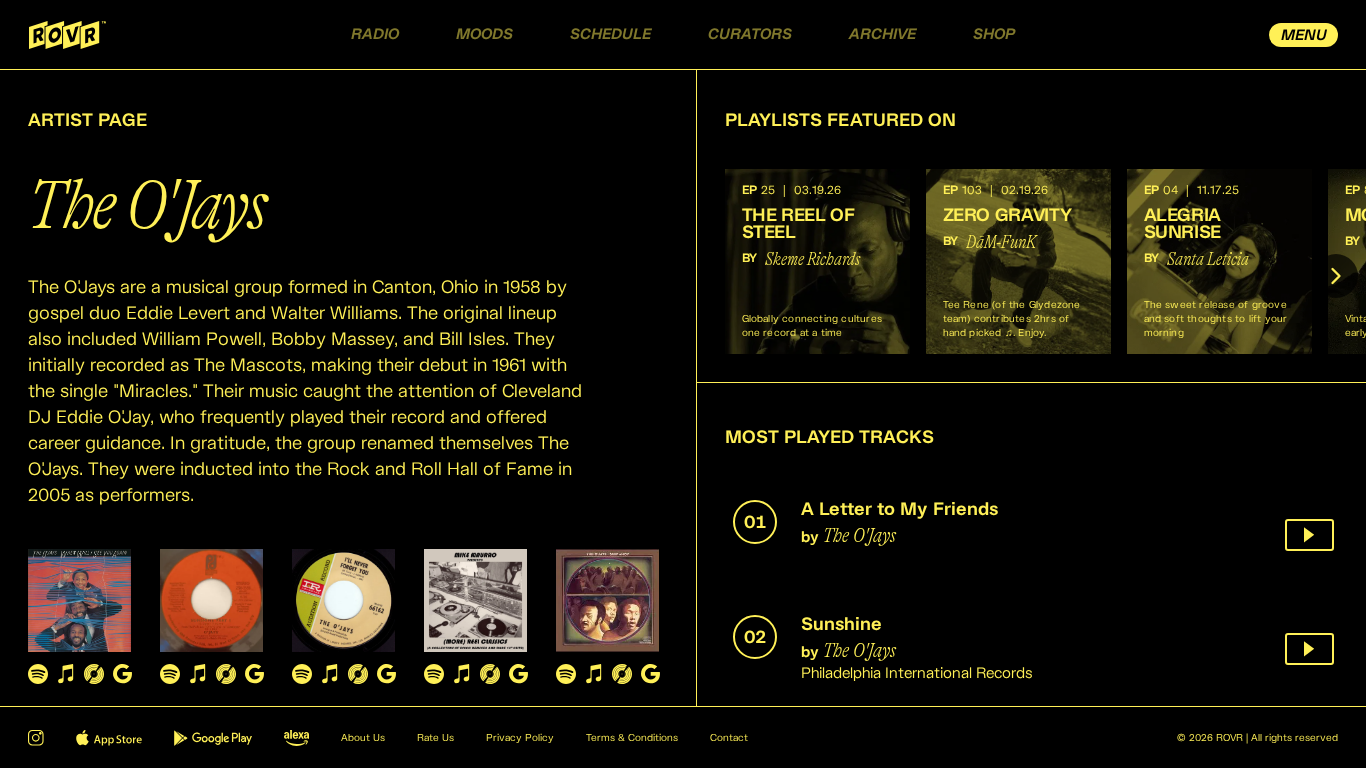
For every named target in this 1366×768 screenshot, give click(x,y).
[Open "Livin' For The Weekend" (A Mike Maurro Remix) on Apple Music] (462, 673)
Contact (729, 738)
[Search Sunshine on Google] (254, 673)
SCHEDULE (610, 34)
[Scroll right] (1336, 276)
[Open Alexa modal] (296, 738)
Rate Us (435, 738)
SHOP (994, 34)
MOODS (484, 34)
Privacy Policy (520, 738)
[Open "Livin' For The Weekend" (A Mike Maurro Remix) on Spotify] (434, 673)
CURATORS (750, 34)
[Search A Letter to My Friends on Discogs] (94, 673)
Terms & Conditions (632, 738)
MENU (1304, 35)
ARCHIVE (882, 34)
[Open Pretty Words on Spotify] (302, 673)
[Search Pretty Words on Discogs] (358, 673)
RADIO (375, 34)
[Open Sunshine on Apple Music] (198, 673)
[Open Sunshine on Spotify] (170, 673)
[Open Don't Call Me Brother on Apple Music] (594, 673)
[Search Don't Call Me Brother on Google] (650, 673)
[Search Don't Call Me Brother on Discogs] (622, 673)
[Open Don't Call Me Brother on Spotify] (566, 673)
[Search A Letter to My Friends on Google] (122, 673)
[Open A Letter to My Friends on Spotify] (38, 673)
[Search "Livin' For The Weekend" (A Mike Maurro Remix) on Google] (518, 673)
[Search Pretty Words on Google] (386, 673)
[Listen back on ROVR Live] (1309, 535)
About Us (363, 738)
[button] (817, 261)
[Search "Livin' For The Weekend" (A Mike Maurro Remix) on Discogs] (490, 673)
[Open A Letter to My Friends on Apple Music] (66, 673)
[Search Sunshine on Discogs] (226, 673)
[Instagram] (36, 738)
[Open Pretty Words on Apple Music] (330, 673)
